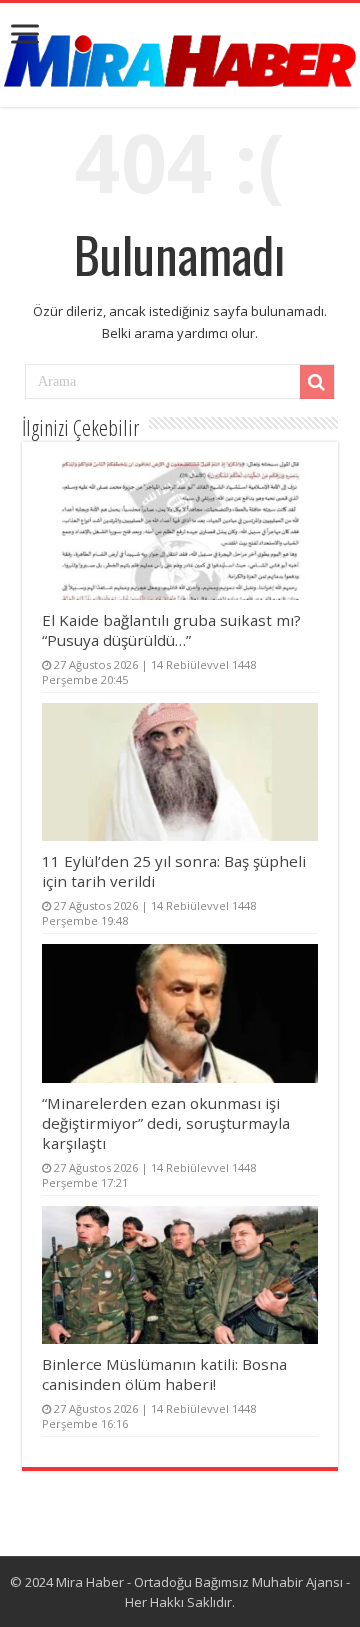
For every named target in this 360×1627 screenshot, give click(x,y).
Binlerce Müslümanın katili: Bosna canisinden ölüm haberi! (164, 1374)
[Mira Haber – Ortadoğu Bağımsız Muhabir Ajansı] (180, 54)
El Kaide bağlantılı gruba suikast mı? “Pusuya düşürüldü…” (171, 630)
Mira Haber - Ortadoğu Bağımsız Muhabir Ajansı (199, 1582)
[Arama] (317, 382)
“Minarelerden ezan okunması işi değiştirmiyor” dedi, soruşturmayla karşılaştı (166, 1123)
